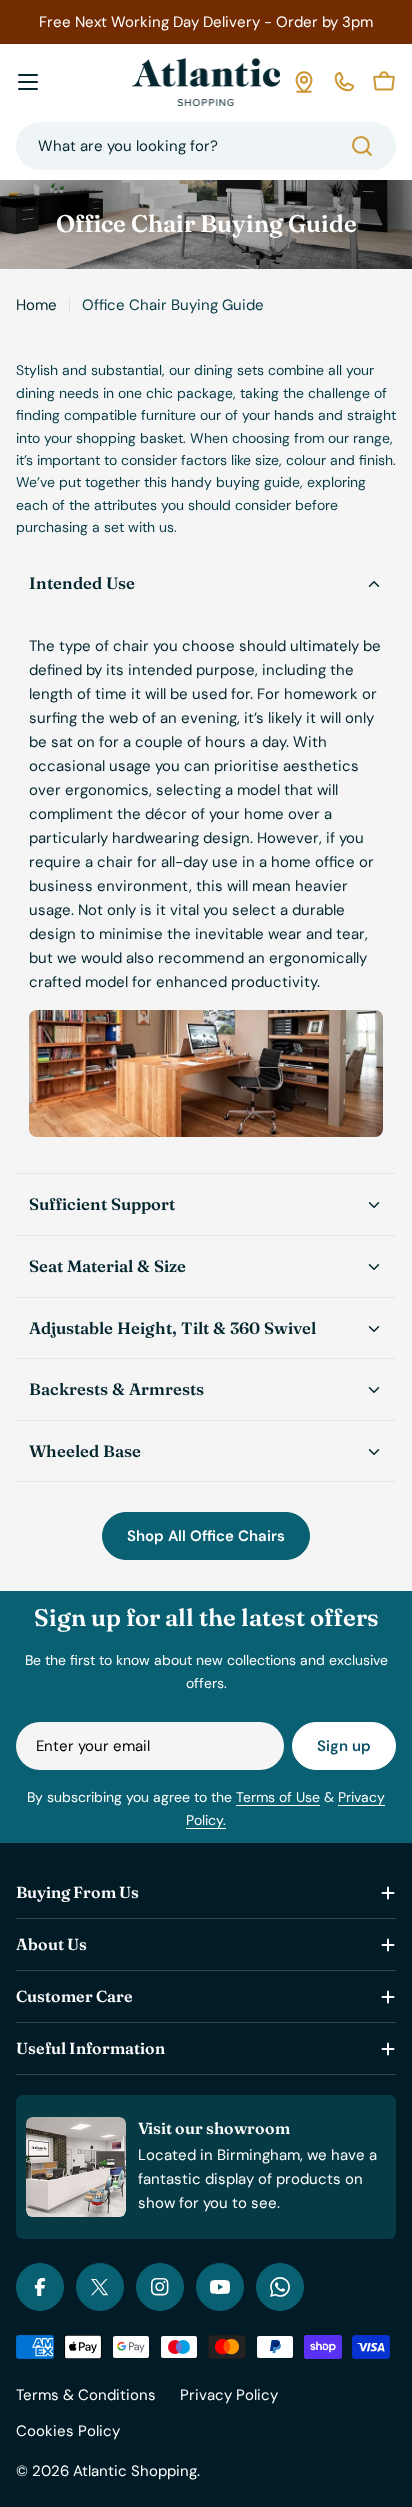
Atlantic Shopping (135, 2471)
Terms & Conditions (86, 2395)
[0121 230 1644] (344, 82)
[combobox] (206, 146)
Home (36, 305)
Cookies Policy (68, 2431)
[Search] (362, 146)
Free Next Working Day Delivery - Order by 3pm (206, 22)
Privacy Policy (229, 2395)
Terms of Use (278, 1797)
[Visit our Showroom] (304, 82)
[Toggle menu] (28, 82)
